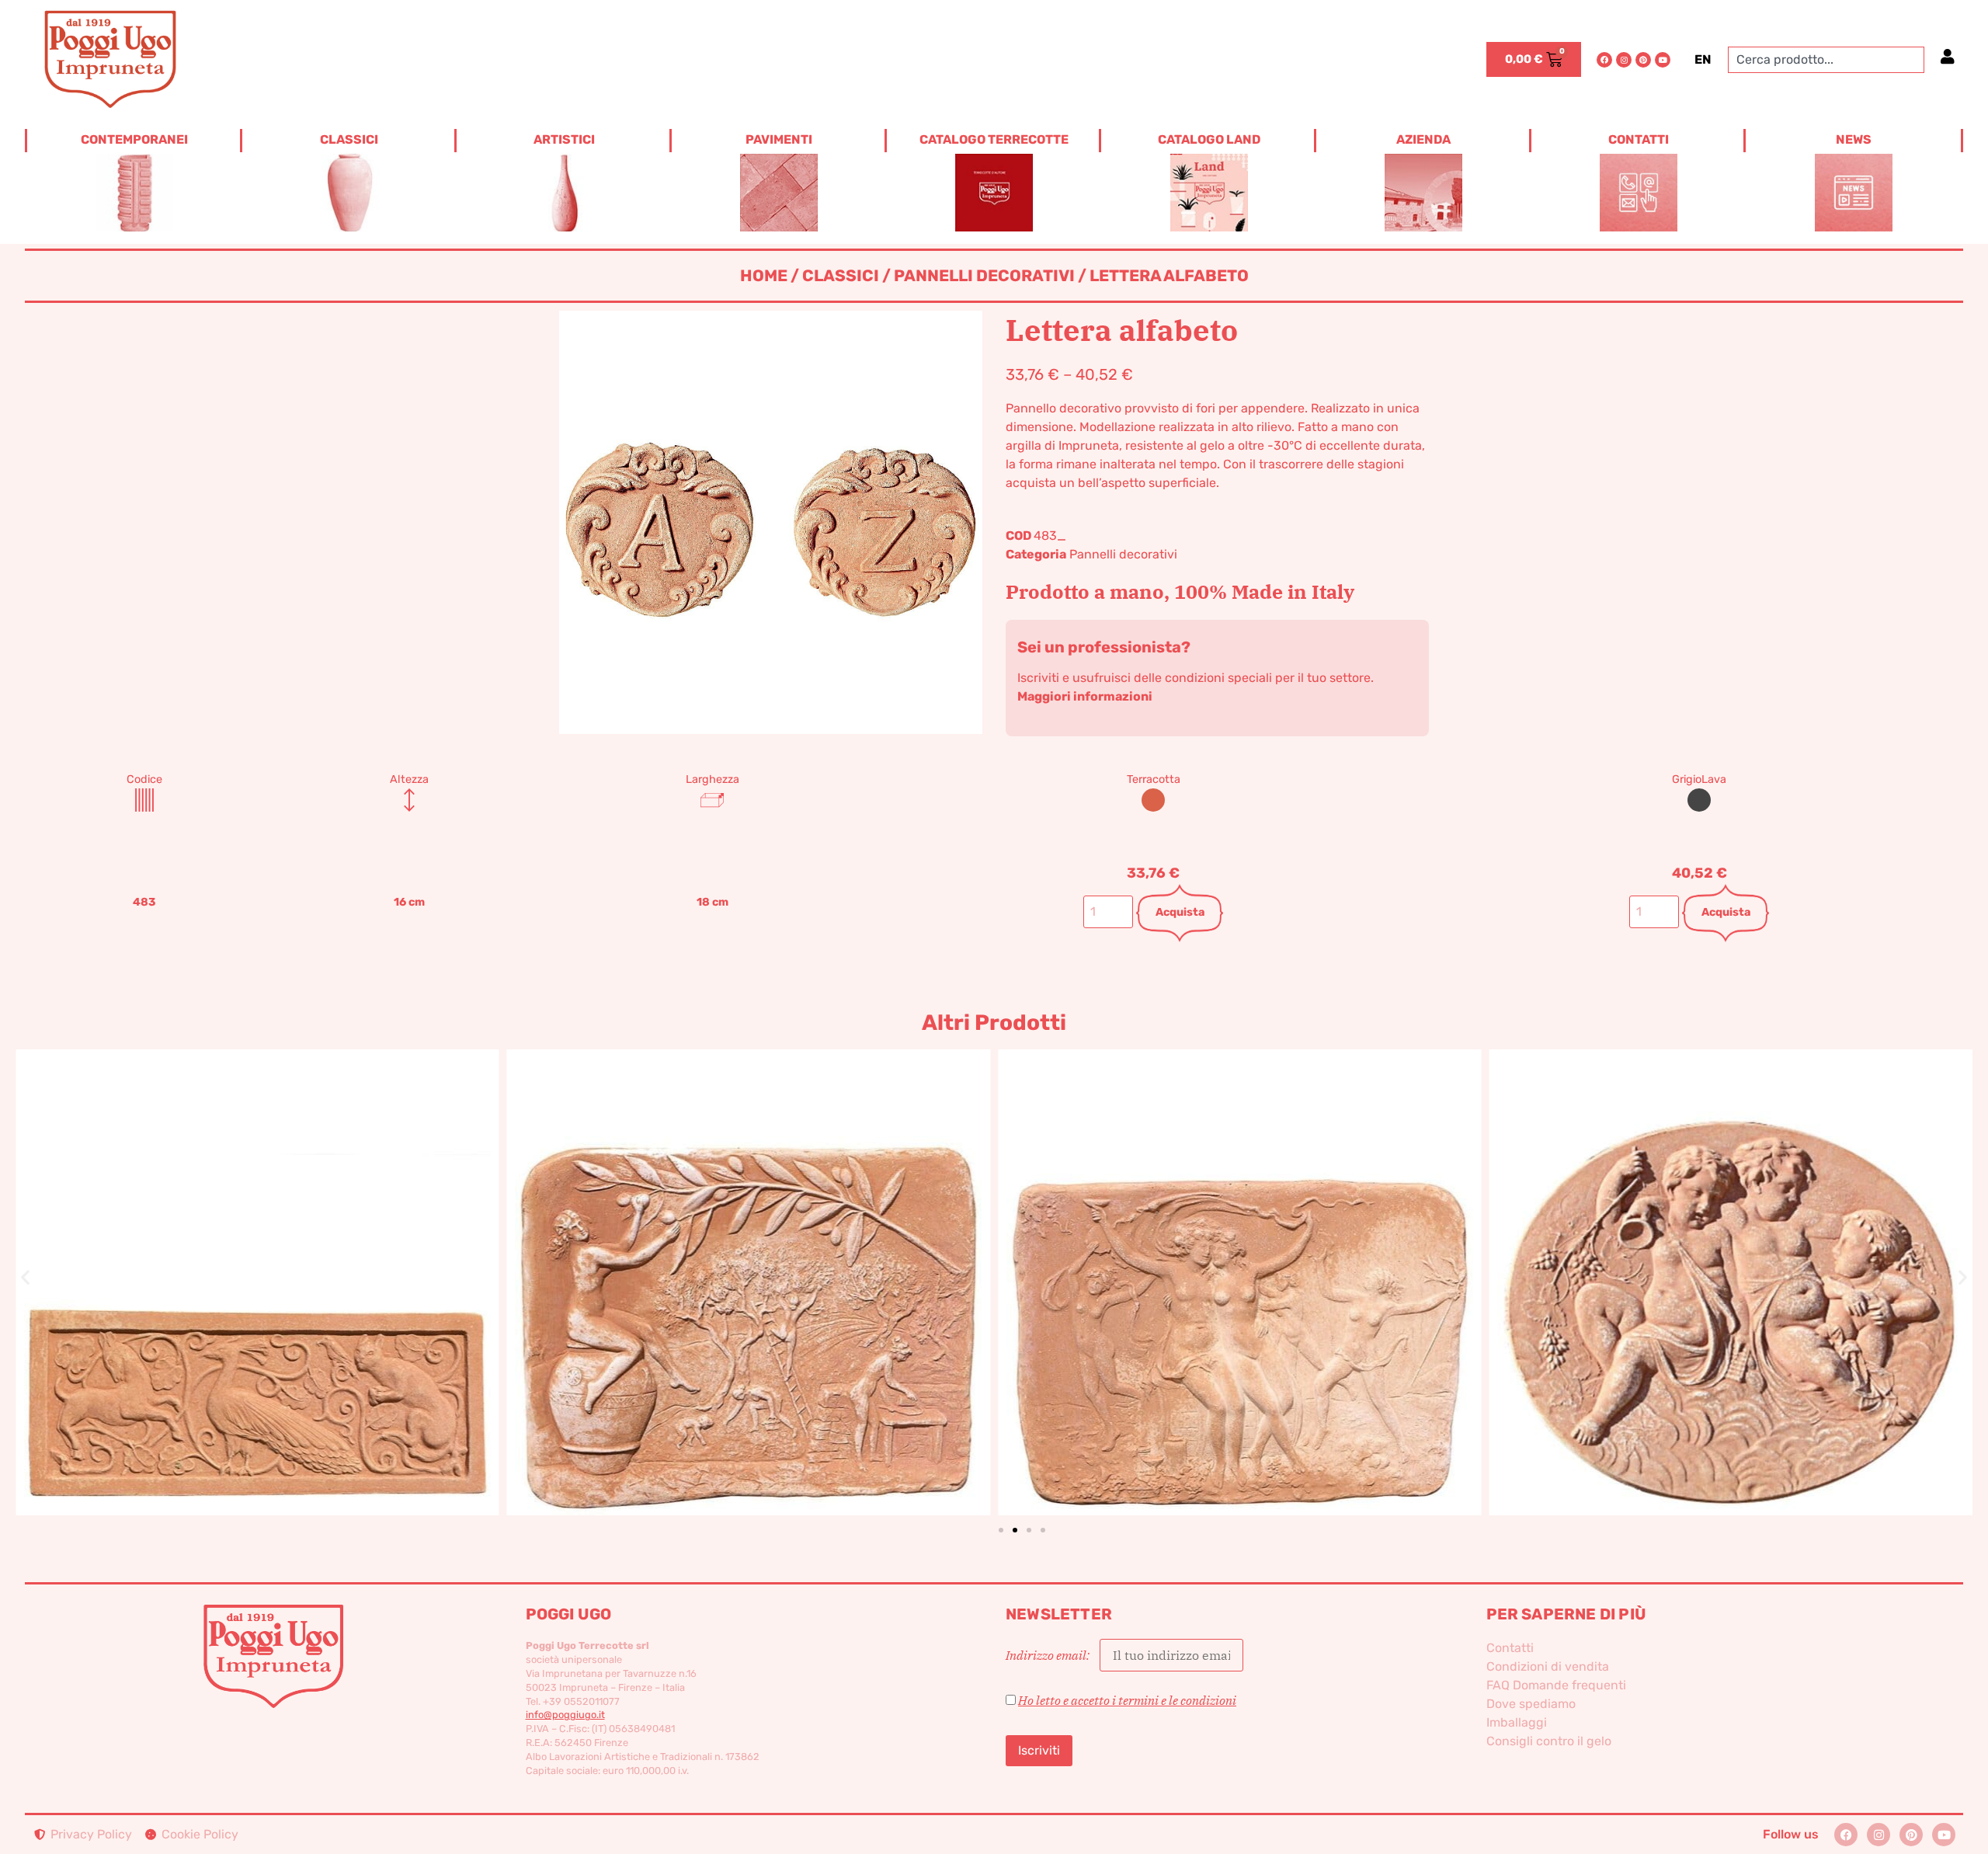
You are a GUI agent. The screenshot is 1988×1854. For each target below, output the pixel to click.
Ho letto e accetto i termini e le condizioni (1127, 1700)
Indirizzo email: (1049, 1655)
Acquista (1180, 912)
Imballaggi (1517, 1722)
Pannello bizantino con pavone (257, 1256)
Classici (841, 276)
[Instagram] (1624, 60)
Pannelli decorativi (984, 276)
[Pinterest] (1643, 60)
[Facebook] (1604, 60)
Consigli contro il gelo (1549, 1741)
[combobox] (1826, 60)
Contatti (1510, 1648)
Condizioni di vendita (1548, 1666)
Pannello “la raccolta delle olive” (749, 1256)
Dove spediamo (1531, 1704)
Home (764, 276)
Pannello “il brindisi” (1239, 1256)
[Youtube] (1663, 60)
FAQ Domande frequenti (1556, 1685)
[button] (25, 1277)
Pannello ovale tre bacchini (1731, 1256)
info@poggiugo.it (565, 1715)
